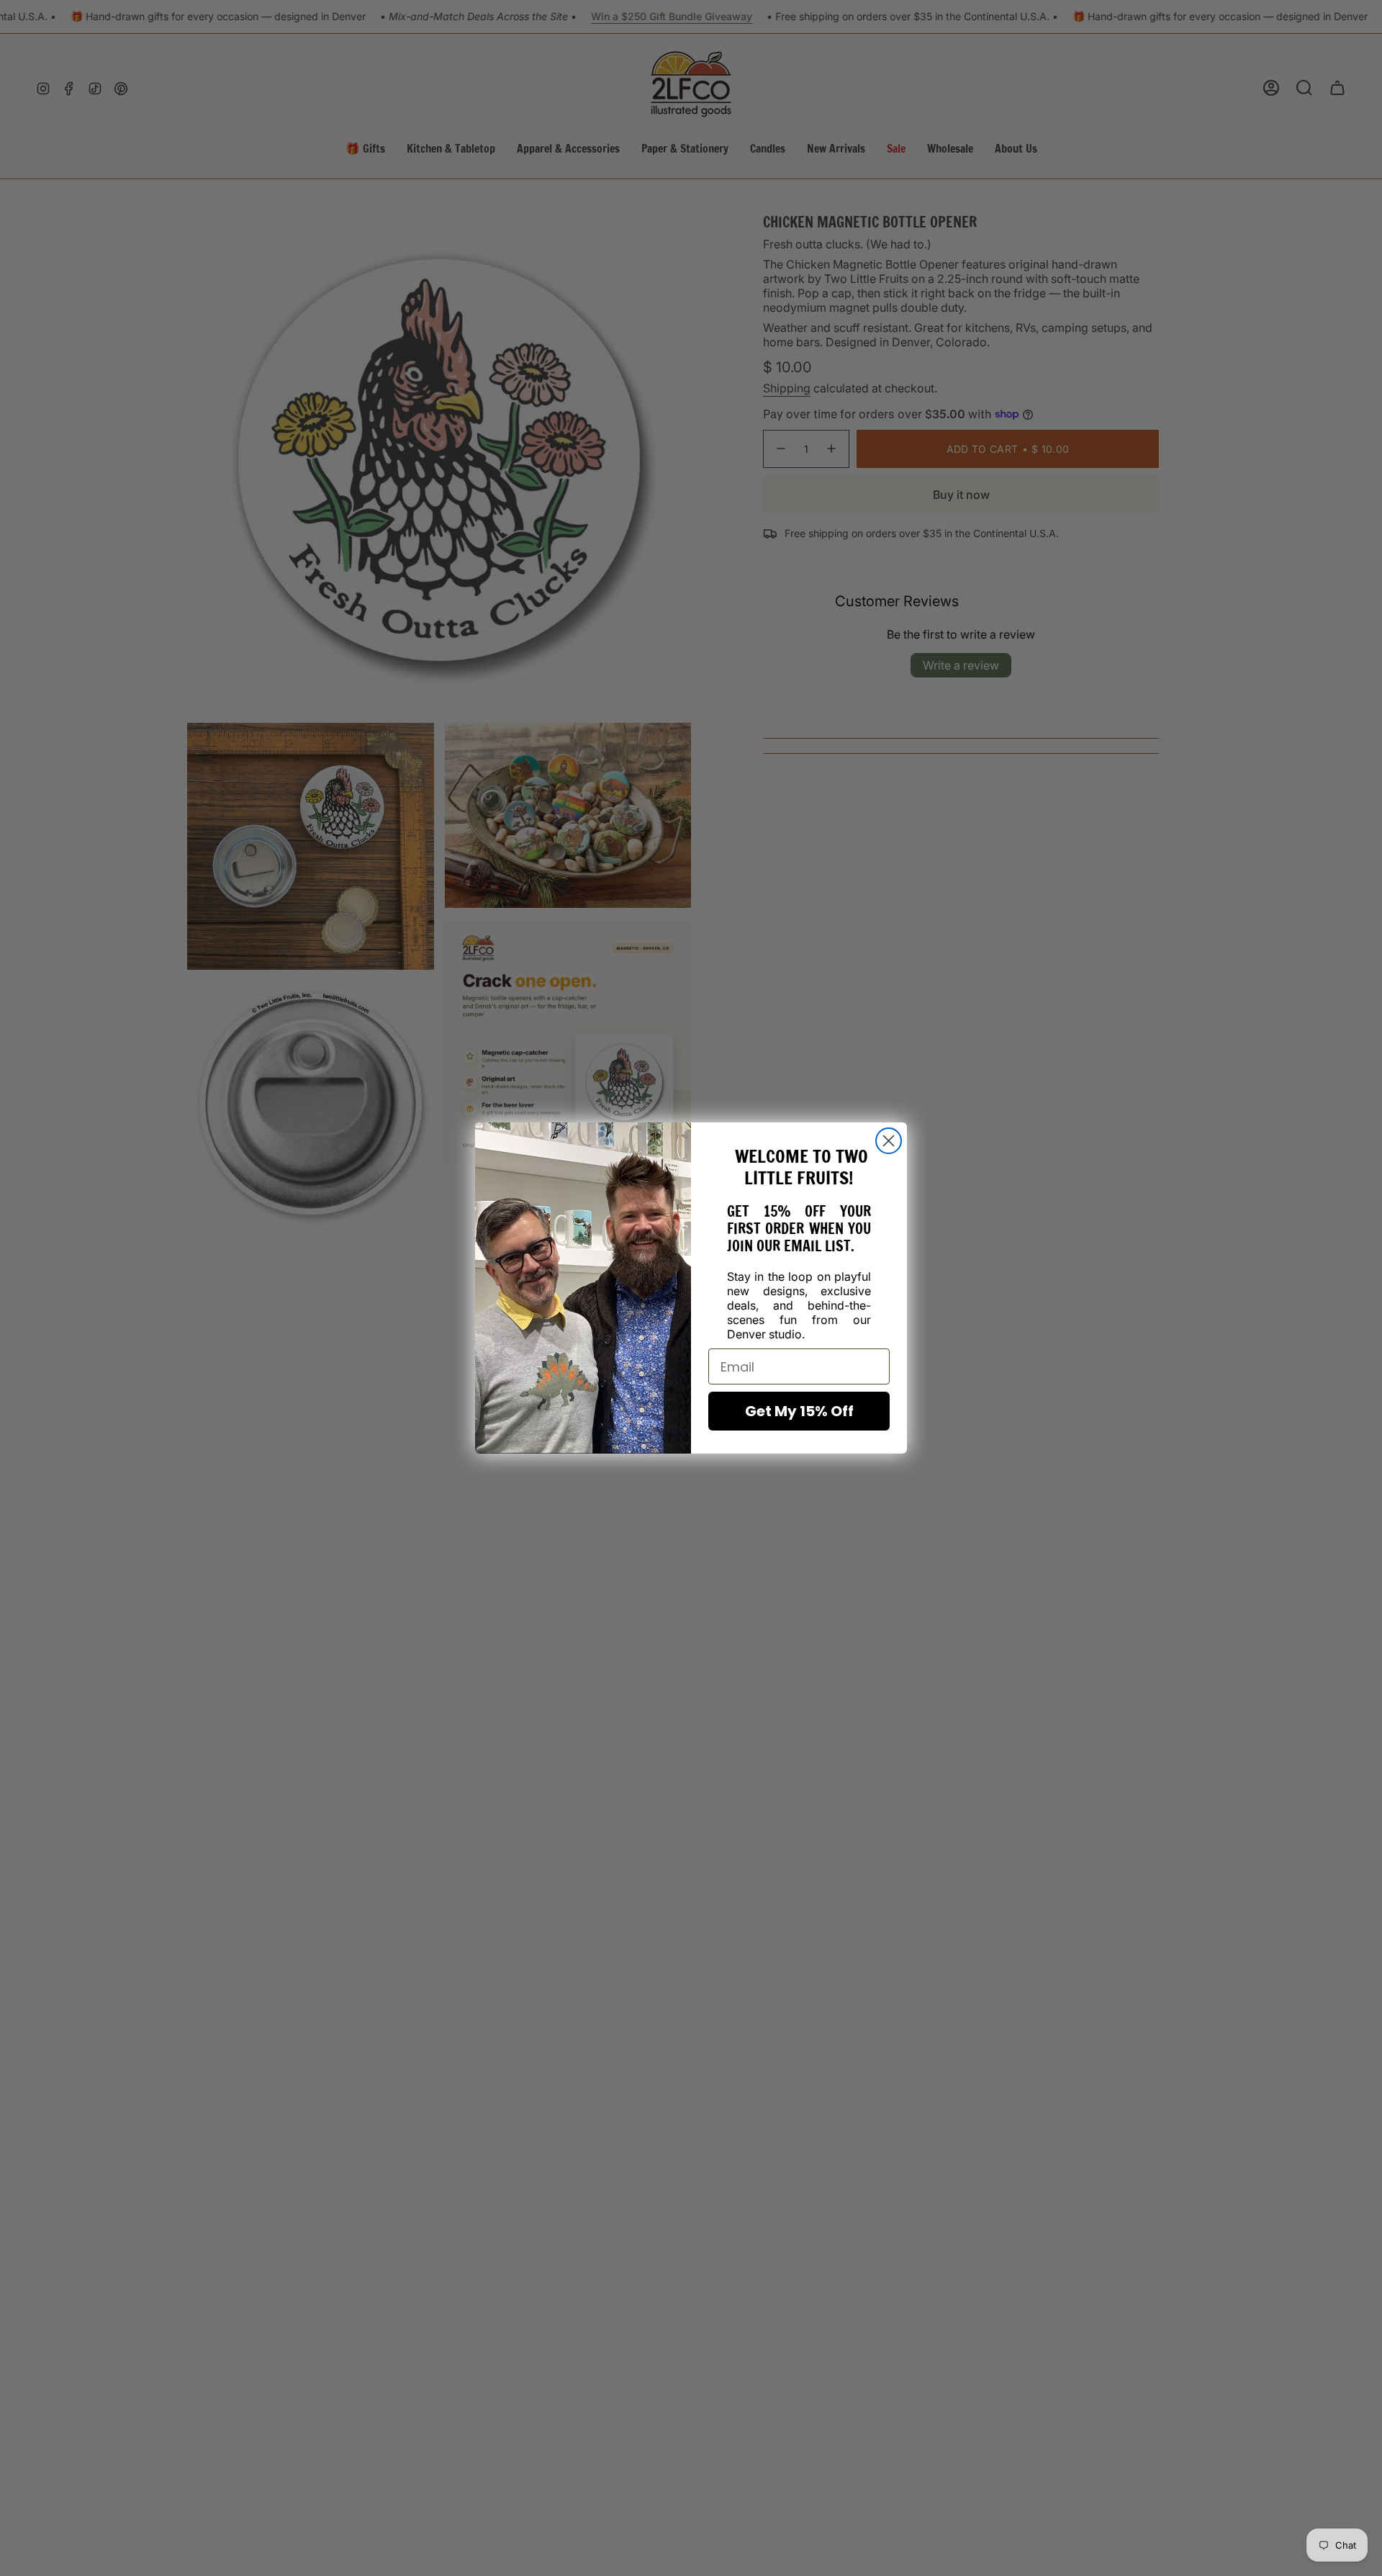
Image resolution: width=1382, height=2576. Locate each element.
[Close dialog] (889, 1141)
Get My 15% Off (799, 1411)
